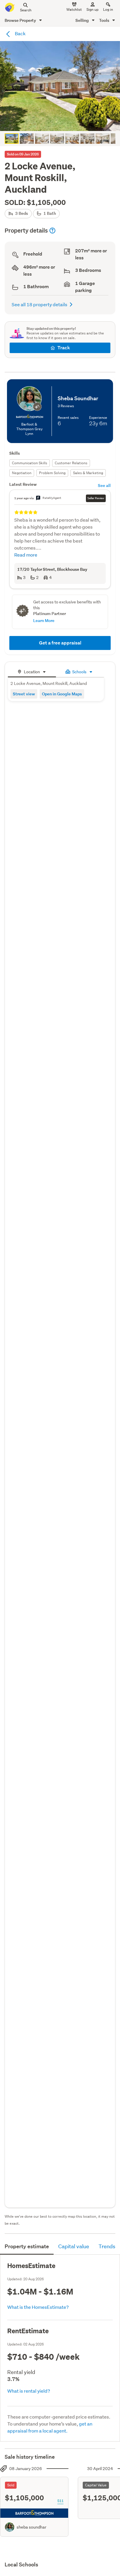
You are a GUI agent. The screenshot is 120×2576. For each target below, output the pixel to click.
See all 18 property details (39, 304)
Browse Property (21, 20)
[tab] (32, 671)
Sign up (92, 9)
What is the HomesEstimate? (38, 2307)
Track (64, 348)
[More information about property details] (52, 231)
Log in (108, 9)
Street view (24, 694)
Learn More (44, 620)
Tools (105, 20)
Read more (26, 555)
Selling (83, 20)
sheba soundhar (31, 2527)
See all (104, 485)
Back (20, 33)
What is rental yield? (29, 2391)
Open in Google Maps (62, 694)
